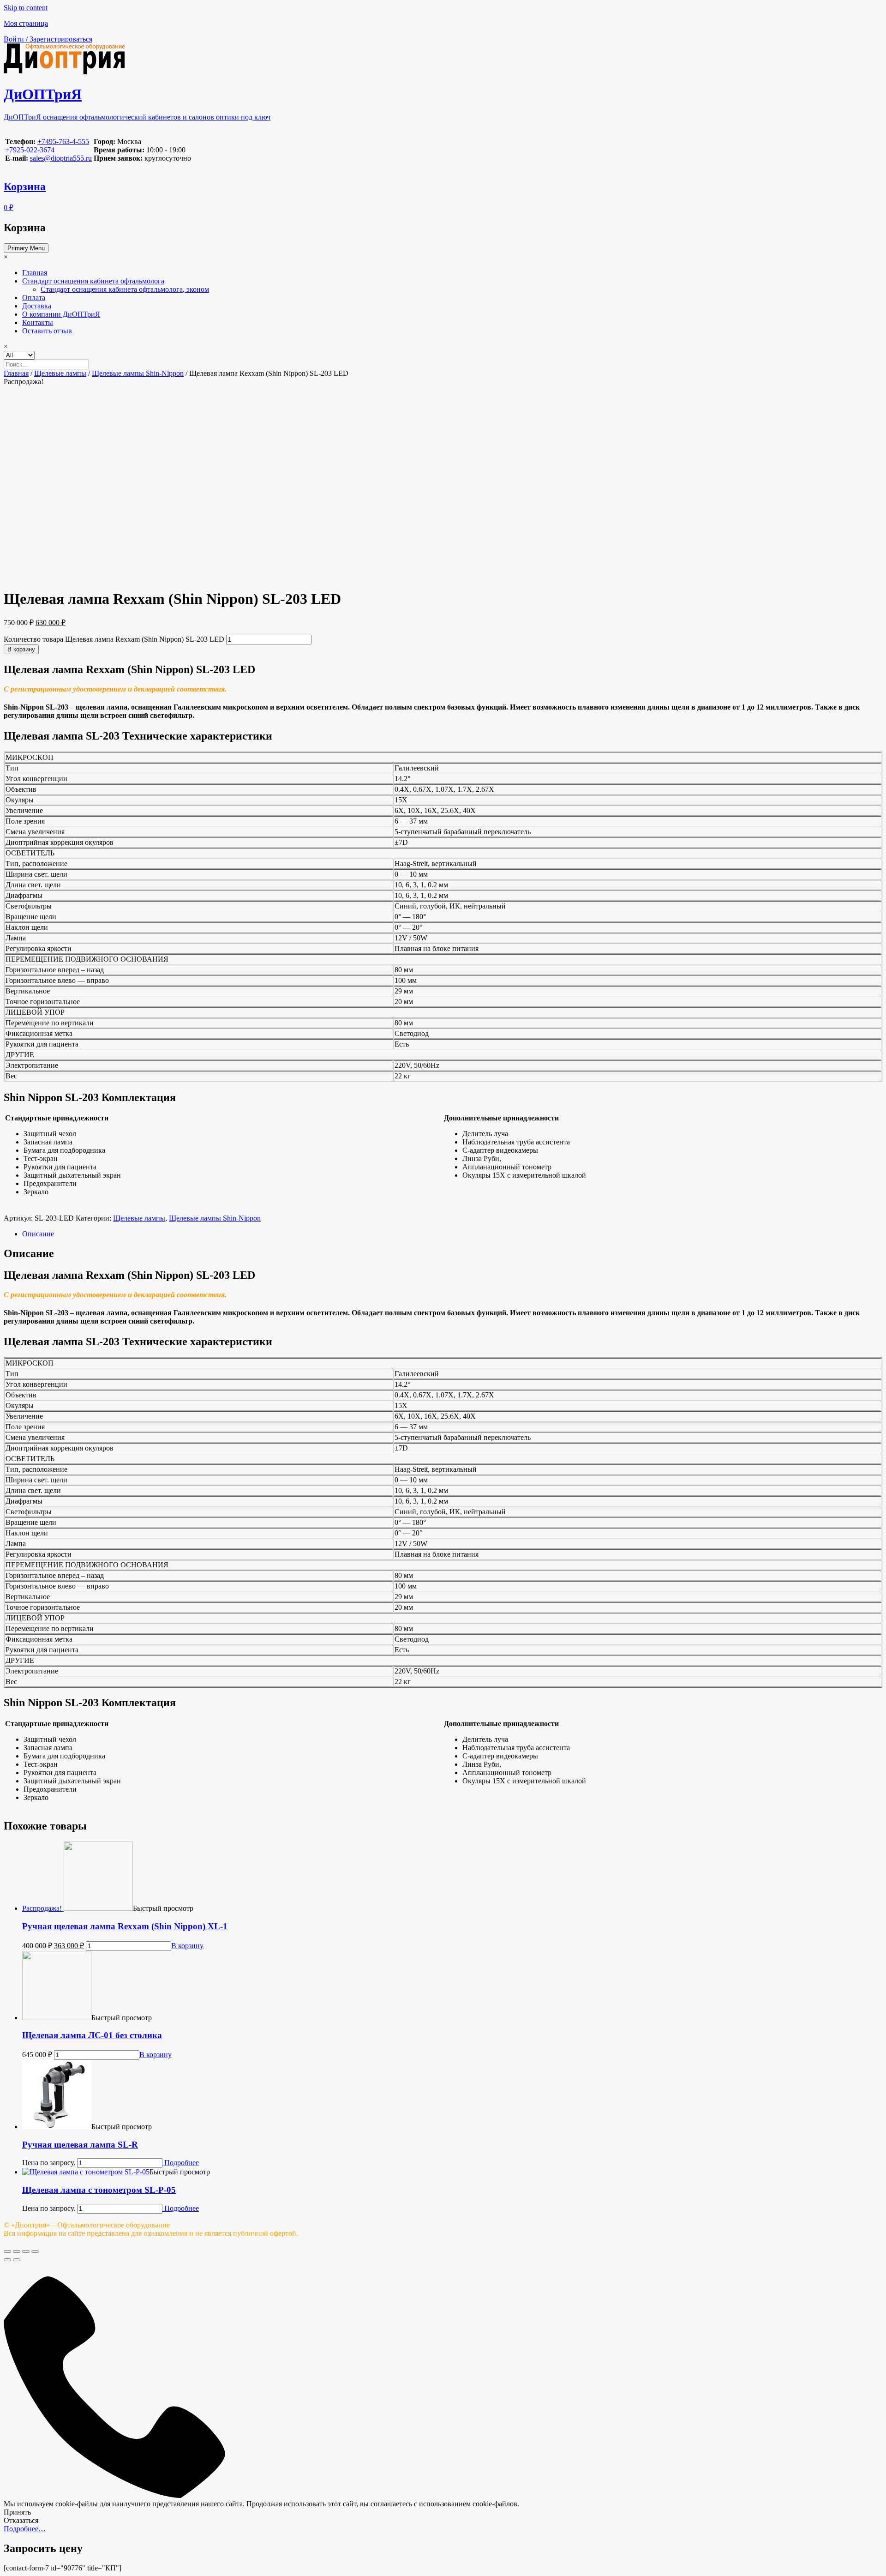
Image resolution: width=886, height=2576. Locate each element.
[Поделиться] (17, 2251)
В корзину (21, 649)
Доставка (37, 306)
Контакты (38, 322)
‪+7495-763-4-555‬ (63, 141)
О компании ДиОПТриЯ (61, 314)
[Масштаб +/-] (35, 2251)
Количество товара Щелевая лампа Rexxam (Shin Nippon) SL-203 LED (114, 639)
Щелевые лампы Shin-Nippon (138, 373)
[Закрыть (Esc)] (7, 2251)
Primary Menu (26, 248)
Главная (35, 273)
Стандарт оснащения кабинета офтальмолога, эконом (125, 289)
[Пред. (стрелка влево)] (7, 2260)
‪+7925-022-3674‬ (30, 150)
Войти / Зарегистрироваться (48, 39)
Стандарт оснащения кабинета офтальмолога (93, 281)
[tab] (452, 1234)
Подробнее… (25, 2529)
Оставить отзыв (47, 331)
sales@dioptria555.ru (61, 158)
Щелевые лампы (60, 373)
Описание (38, 1234)
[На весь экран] (26, 2251)
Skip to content (26, 8)
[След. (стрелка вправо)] (17, 2260)
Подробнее (181, 2163)
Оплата (34, 298)
